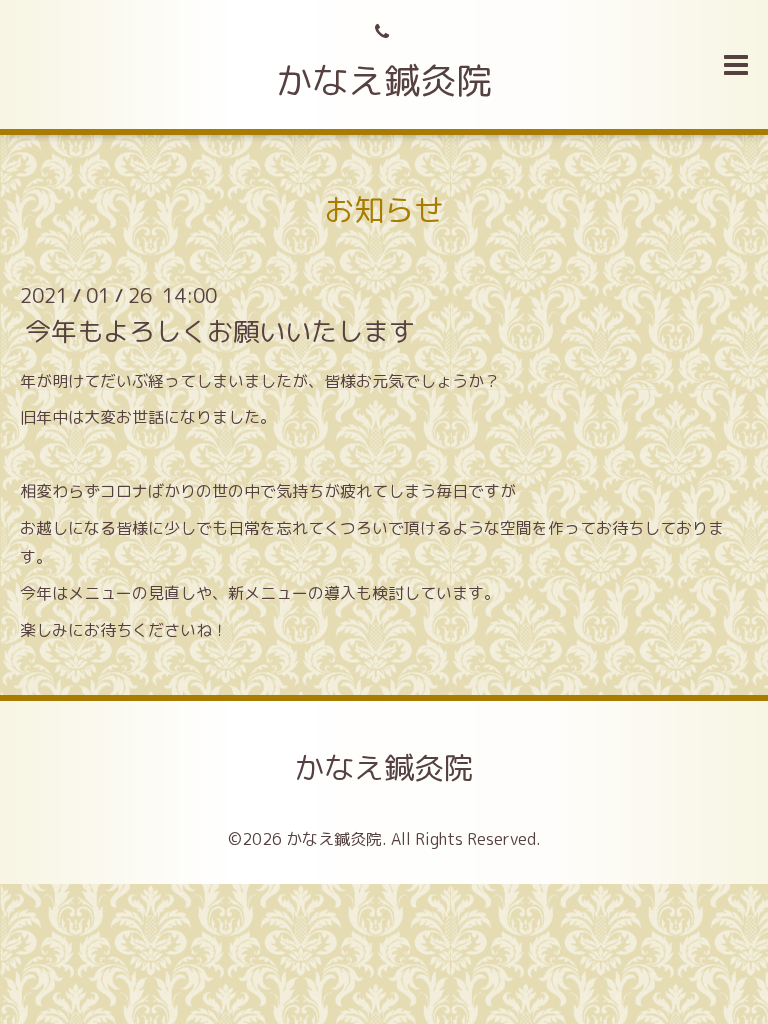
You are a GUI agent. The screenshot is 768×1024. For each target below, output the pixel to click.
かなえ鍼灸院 (384, 80)
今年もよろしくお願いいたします (220, 330)
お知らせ (384, 210)
